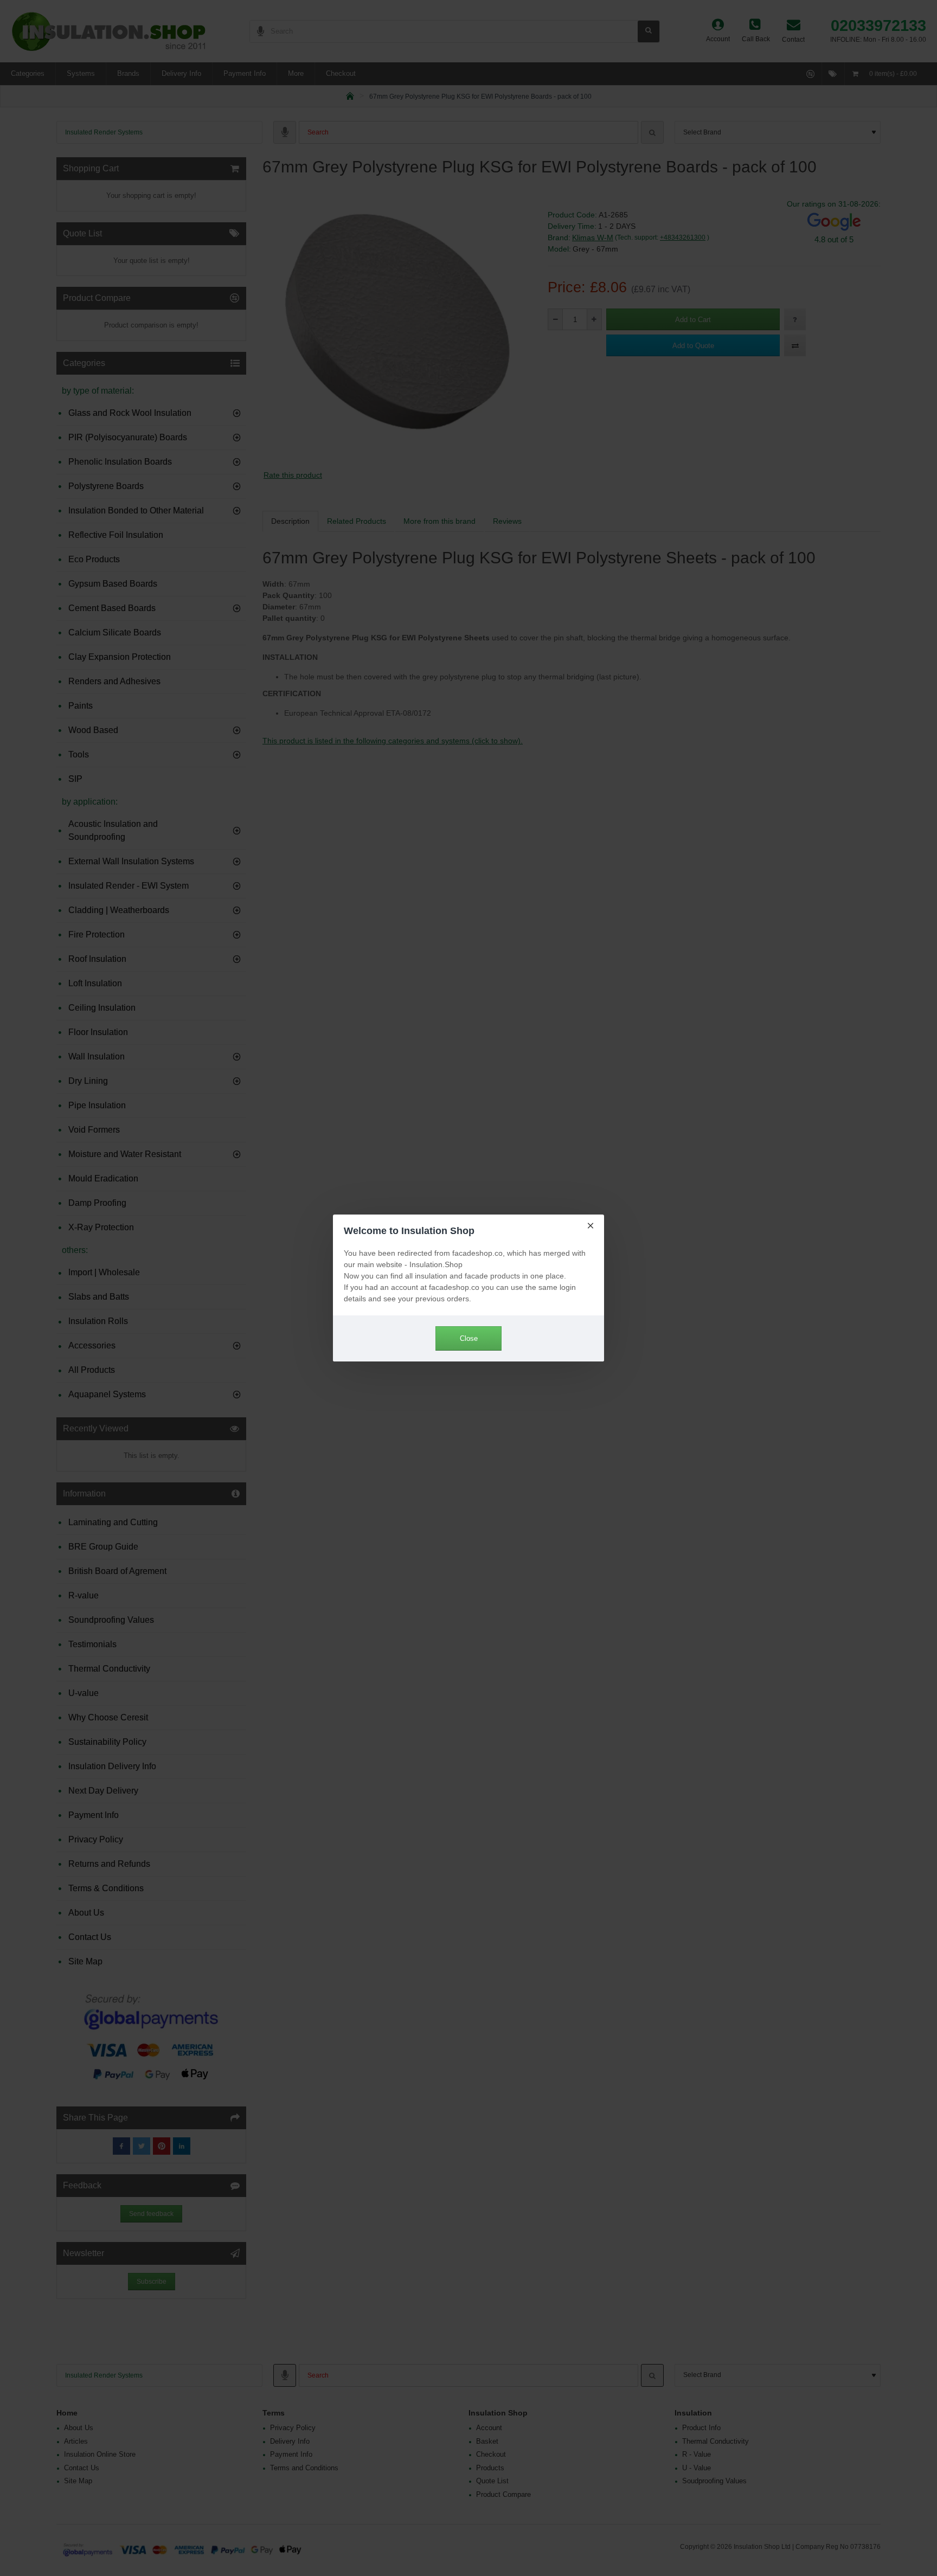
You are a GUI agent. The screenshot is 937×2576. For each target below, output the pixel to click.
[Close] (591, 1225)
